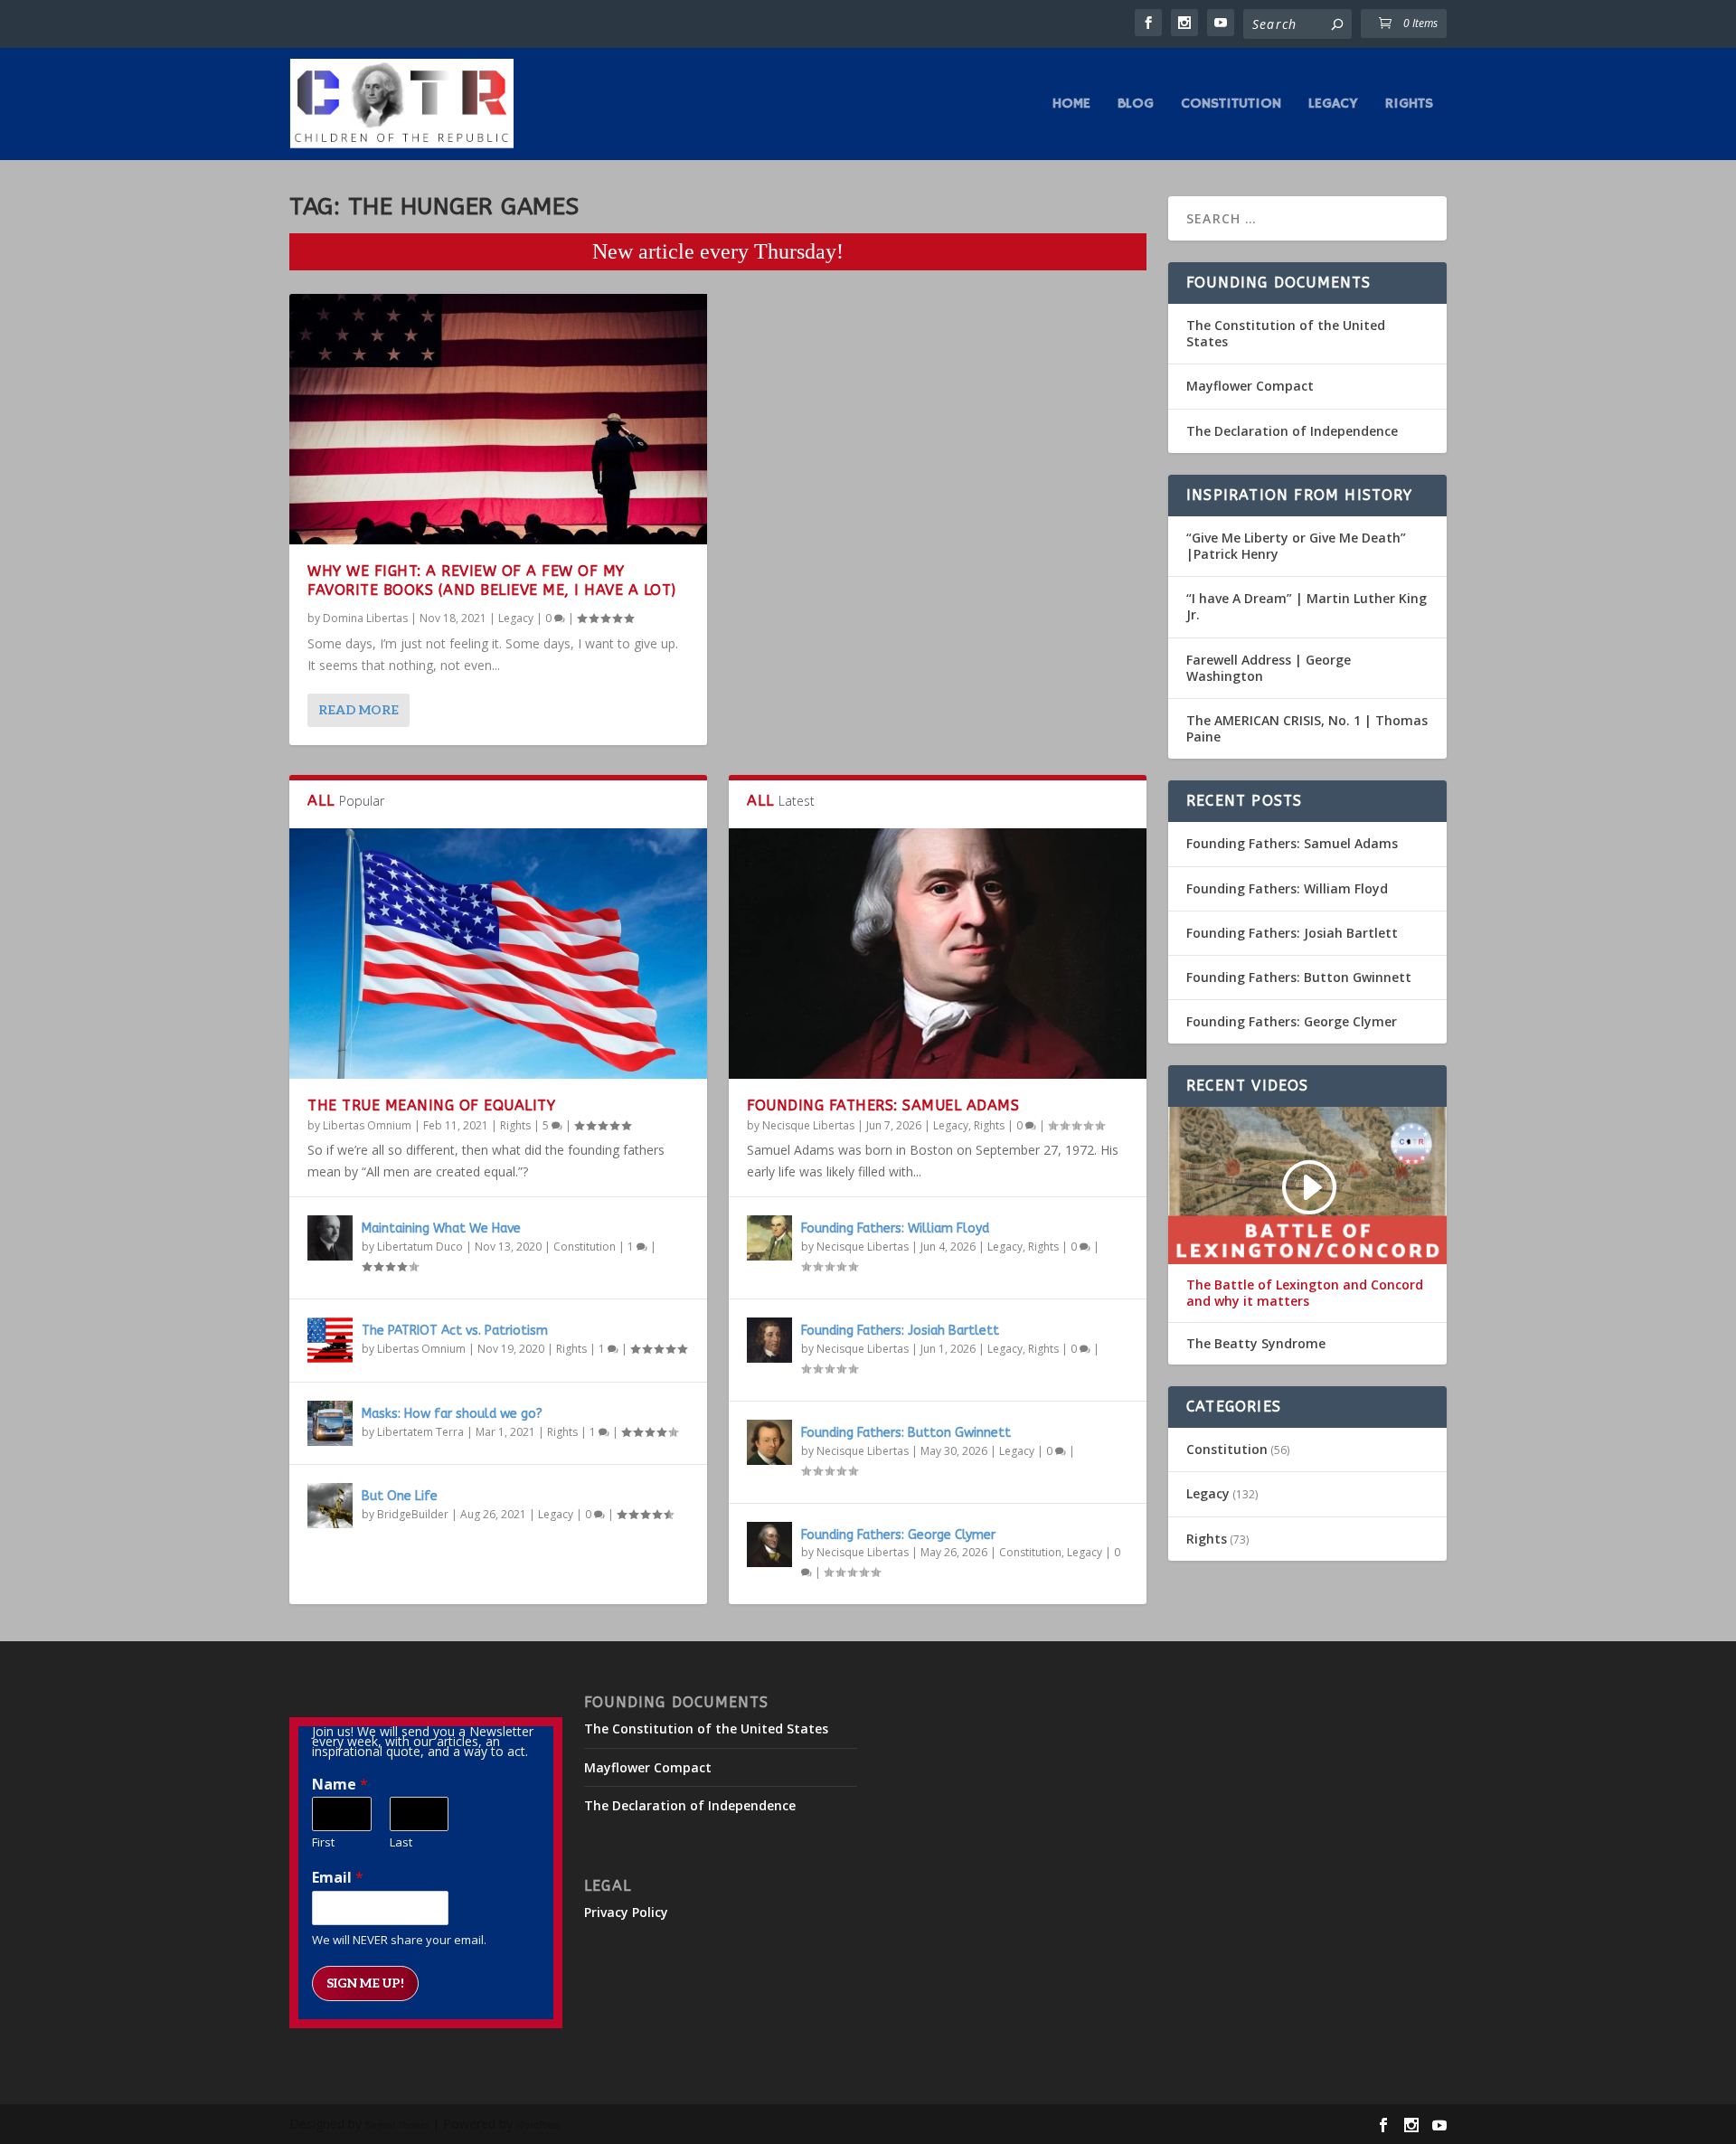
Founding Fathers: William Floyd (895, 1228)
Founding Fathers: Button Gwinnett (906, 1433)
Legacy (1333, 105)
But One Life (400, 1496)
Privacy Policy (626, 1912)
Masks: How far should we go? (452, 1414)
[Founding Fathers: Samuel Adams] (938, 954)
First (323, 1842)
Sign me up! (365, 1983)
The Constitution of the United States (1286, 333)
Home (1071, 105)
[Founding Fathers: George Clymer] (769, 1544)
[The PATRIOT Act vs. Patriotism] (330, 1340)
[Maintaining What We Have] (330, 1238)
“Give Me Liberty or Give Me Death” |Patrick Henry (1296, 546)
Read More (359, 710)
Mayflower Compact (1250, 386)
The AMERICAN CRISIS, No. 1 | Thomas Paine (1307, 728)
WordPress (538, 2125)
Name (340, 1785)
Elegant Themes (397, 2125)
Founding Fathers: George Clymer (898, 1535)
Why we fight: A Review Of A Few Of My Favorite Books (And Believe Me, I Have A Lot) (492, 581)
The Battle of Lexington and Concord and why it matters (1305, 1293)
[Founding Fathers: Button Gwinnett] (769, 1442)
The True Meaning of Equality (431, 1105)
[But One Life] (330, 1506)
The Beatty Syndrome (1256, 1344)
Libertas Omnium (367, 1125)
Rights (1409, 105)
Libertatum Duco (420, 1247)
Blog (1136, 105)
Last (401, 1842)
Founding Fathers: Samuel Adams (883, 1105)
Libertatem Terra (420, 1432)
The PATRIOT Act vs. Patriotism (455, 1331)
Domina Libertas (365, 618)
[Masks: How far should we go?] (330, 1423)
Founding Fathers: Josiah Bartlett (900, 1331)
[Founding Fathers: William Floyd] (769, 1238)
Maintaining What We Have (441, 1228)
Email (338, 1878)
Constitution (1231, 105)
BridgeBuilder (413, 1514)
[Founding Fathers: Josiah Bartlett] (769, 1340)
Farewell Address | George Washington (1269, 668)
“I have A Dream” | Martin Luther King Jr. (1307, 606)
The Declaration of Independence (1292, 431)
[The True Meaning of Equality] (498, 954)
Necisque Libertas (808, 1125)
